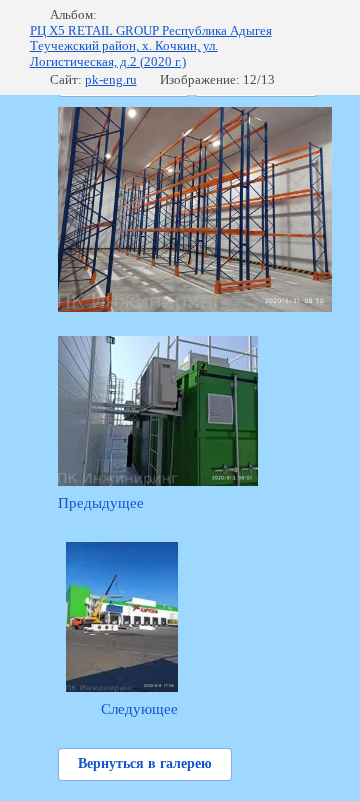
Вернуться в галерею (145, 763)
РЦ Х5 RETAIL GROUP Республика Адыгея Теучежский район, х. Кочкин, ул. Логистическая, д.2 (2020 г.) (151, 46)
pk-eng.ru (111, 79)
